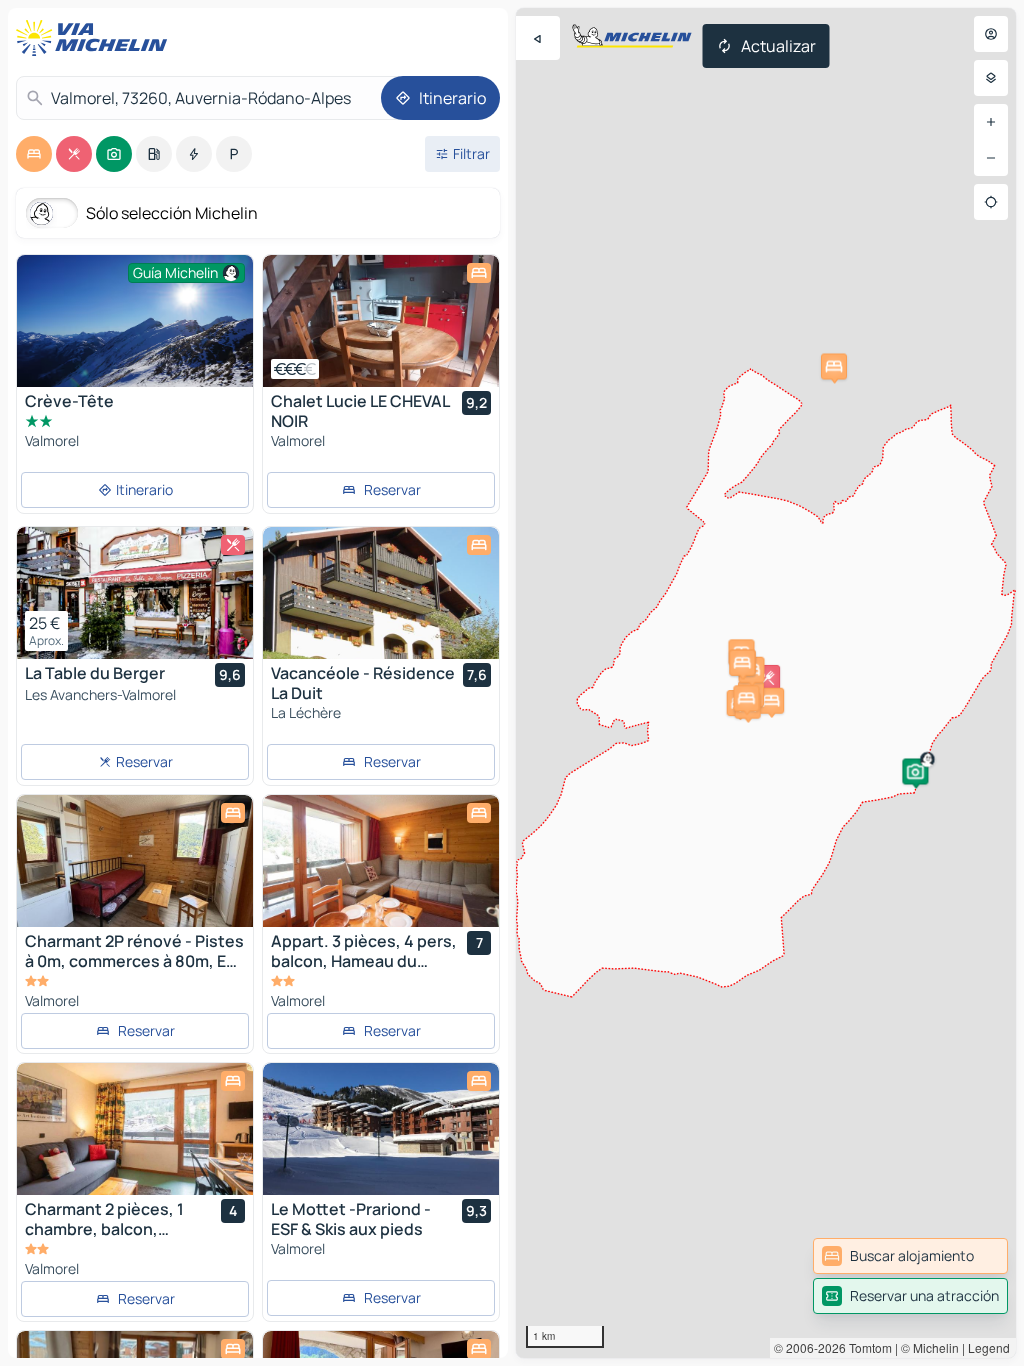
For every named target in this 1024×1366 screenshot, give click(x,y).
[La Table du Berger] (135, 593)
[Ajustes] (991, 78)
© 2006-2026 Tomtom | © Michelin (866, 1347)
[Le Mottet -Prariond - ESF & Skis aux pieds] (381, 1129)
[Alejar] (991, 158)
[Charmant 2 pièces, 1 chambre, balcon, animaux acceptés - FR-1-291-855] (135, 1129)
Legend (989, 1347)
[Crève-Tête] (135, 333)
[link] (910, 1256)
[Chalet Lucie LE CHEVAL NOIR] (381, 321)
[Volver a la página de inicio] (96, 38)
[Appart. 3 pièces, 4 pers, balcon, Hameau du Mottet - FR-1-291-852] (381, 861)
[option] (34, 154)
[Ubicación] (991, 202)
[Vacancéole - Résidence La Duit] (381, 593)
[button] (915, 771)
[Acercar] (991, 122)
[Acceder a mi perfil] (991, 34)
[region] (381, 321)
